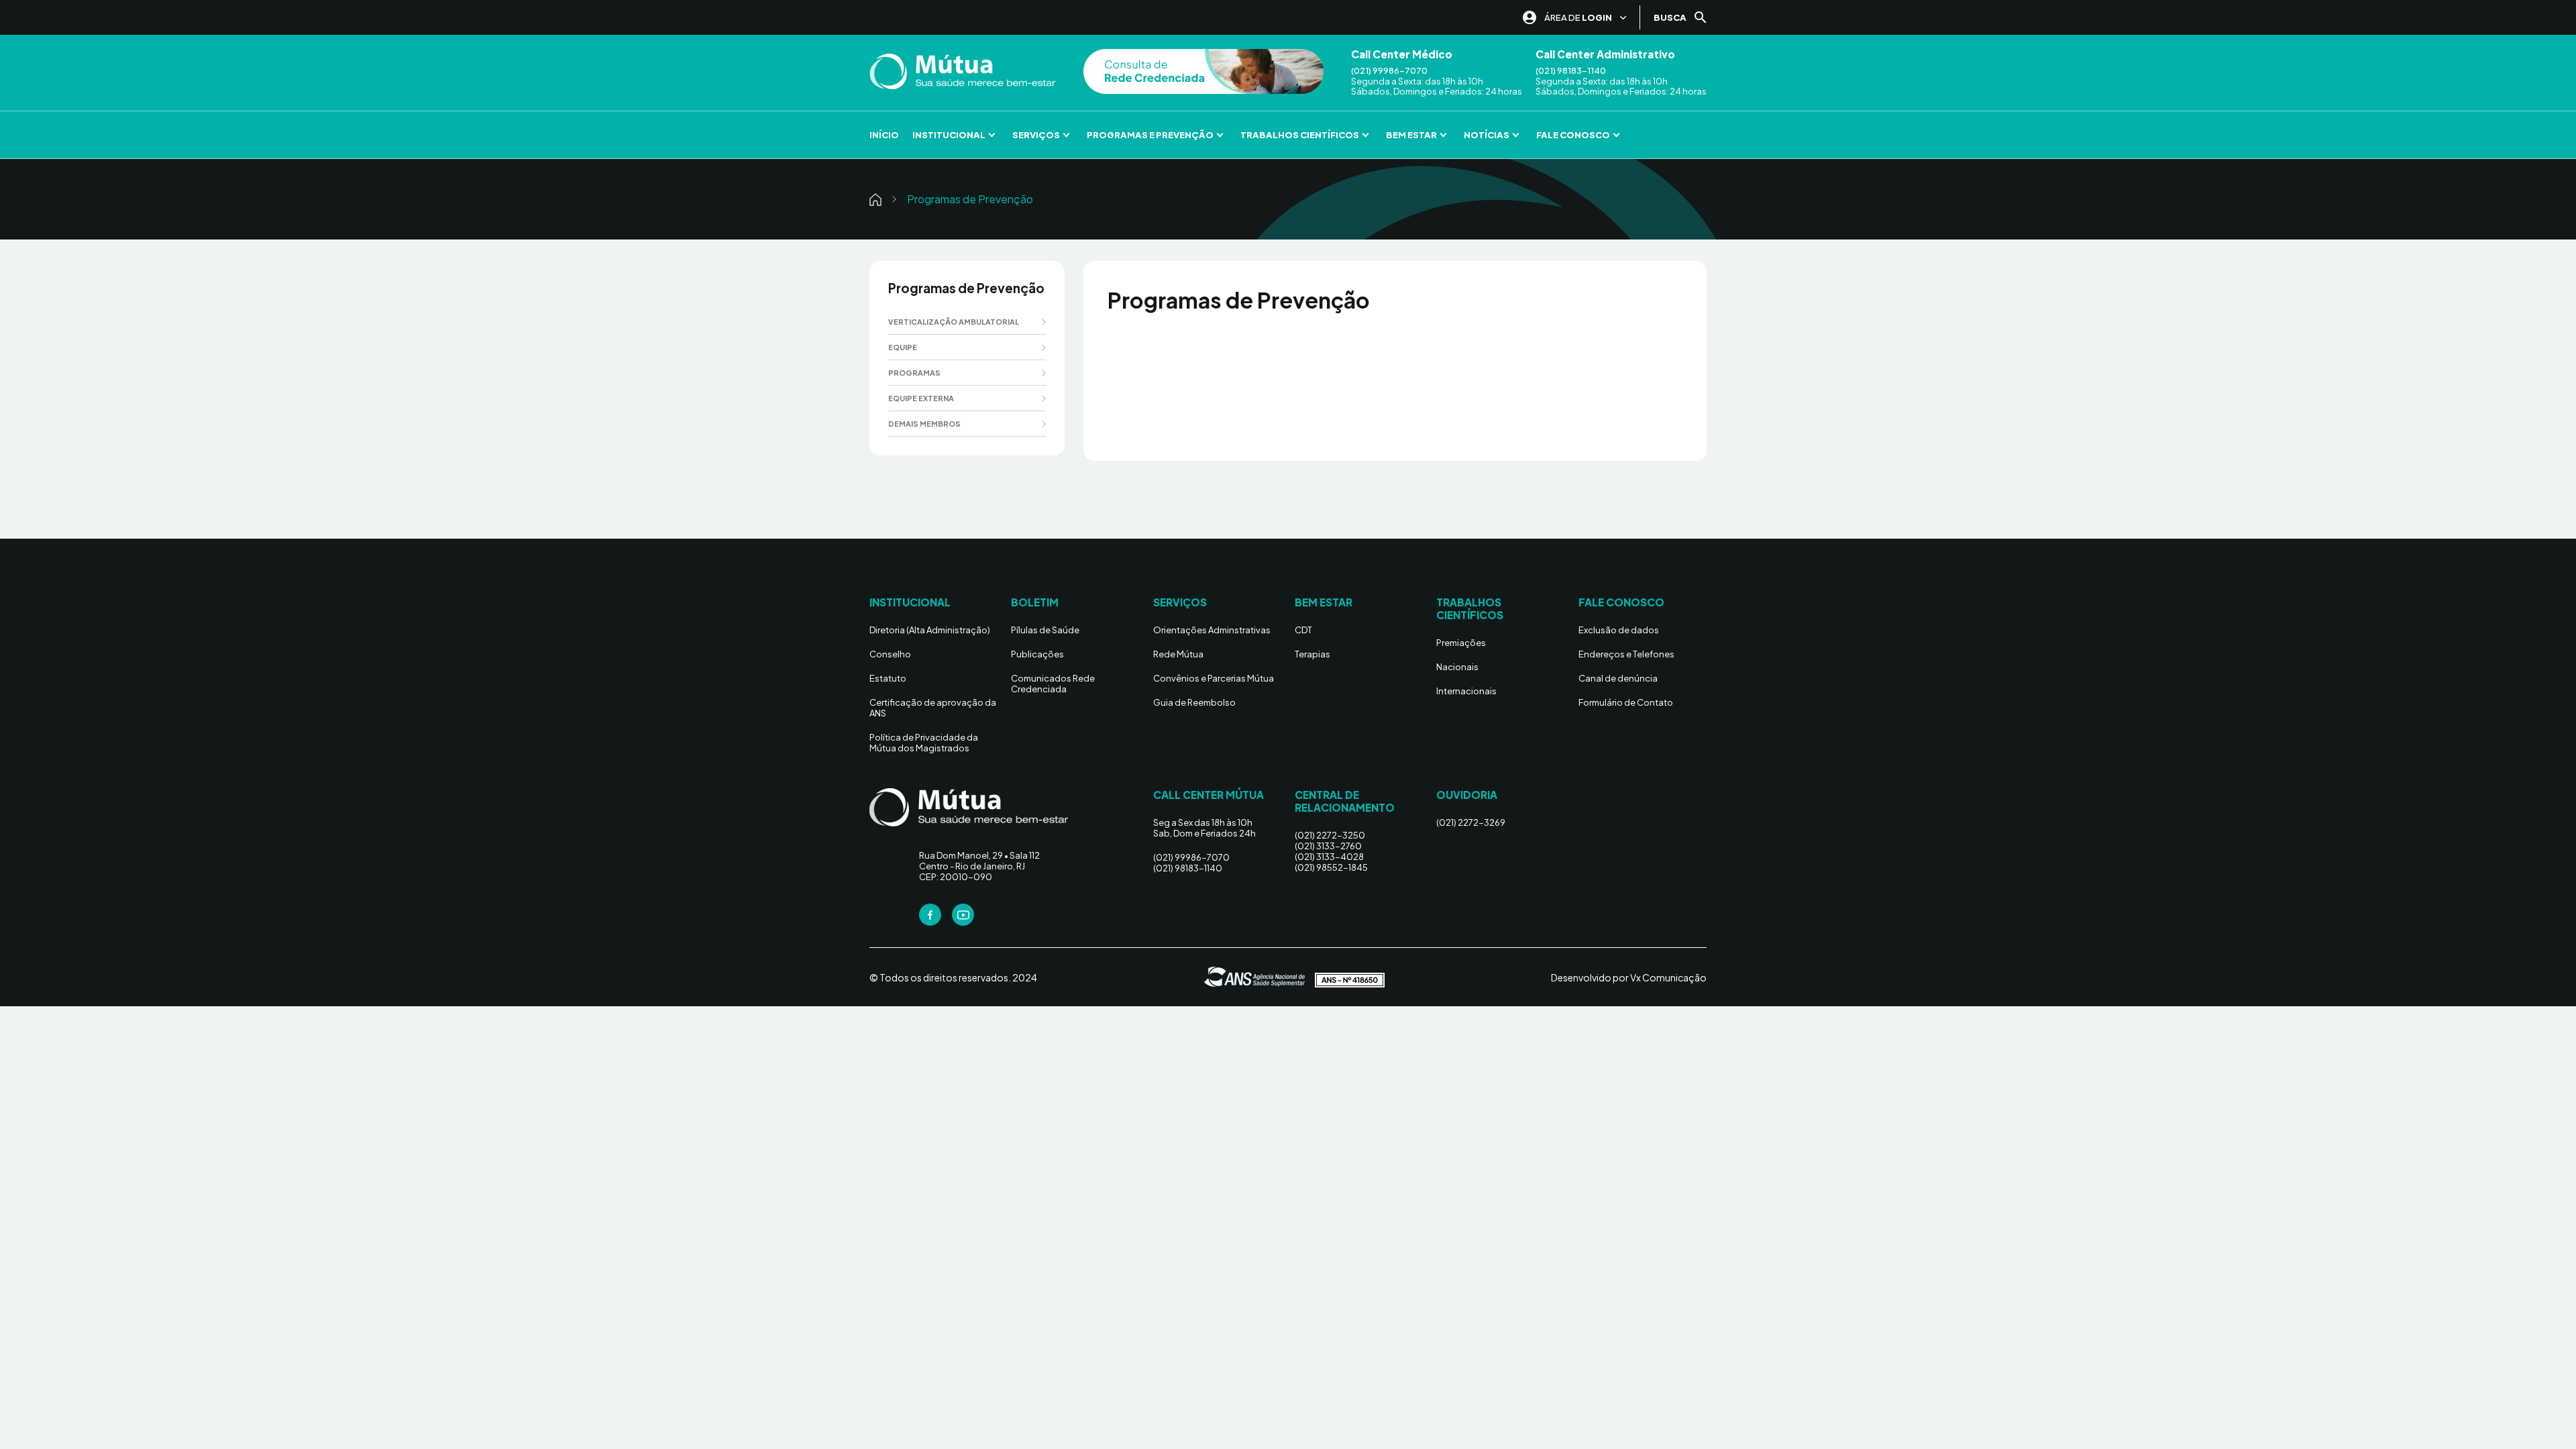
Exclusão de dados (1619, 630)
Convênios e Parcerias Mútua (1214, 678)
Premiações (1461, 643)
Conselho (890, 654)
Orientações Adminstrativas (1212, 630)
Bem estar (1411, 135)
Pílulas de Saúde (1045, 630)
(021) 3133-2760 (1328, 846)
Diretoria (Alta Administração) (930, 630)
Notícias (1487, 135)
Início (884, 135)
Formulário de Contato (1626, 702)
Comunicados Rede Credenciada (1053, 684)
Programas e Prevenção (1150, 135)
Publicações (1037, 654)
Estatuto (888, 678)
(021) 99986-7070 (1389, 71)
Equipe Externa (921, 398)
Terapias (1312, 654)
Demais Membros (924, 424)
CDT (1303, 630)
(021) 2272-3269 (1471, 822)
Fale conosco (1573, 135)
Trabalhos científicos (1300, 135)
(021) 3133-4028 (1329, 857)
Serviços (1036, 135)
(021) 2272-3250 (1330, 835)
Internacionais (1466, 691)
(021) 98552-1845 (1331, 867)
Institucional (949, 135)
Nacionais (1457, 667)
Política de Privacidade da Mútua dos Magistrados (924, 743)
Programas (914, 373)
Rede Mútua (1178, 654)
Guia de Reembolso (1194, 702)
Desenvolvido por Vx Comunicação (1629, 977)
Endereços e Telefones (1626, 654)
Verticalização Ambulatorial (954, 322)
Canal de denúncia (1618, 678)
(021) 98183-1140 (1571, 71)
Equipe (903, 347)
